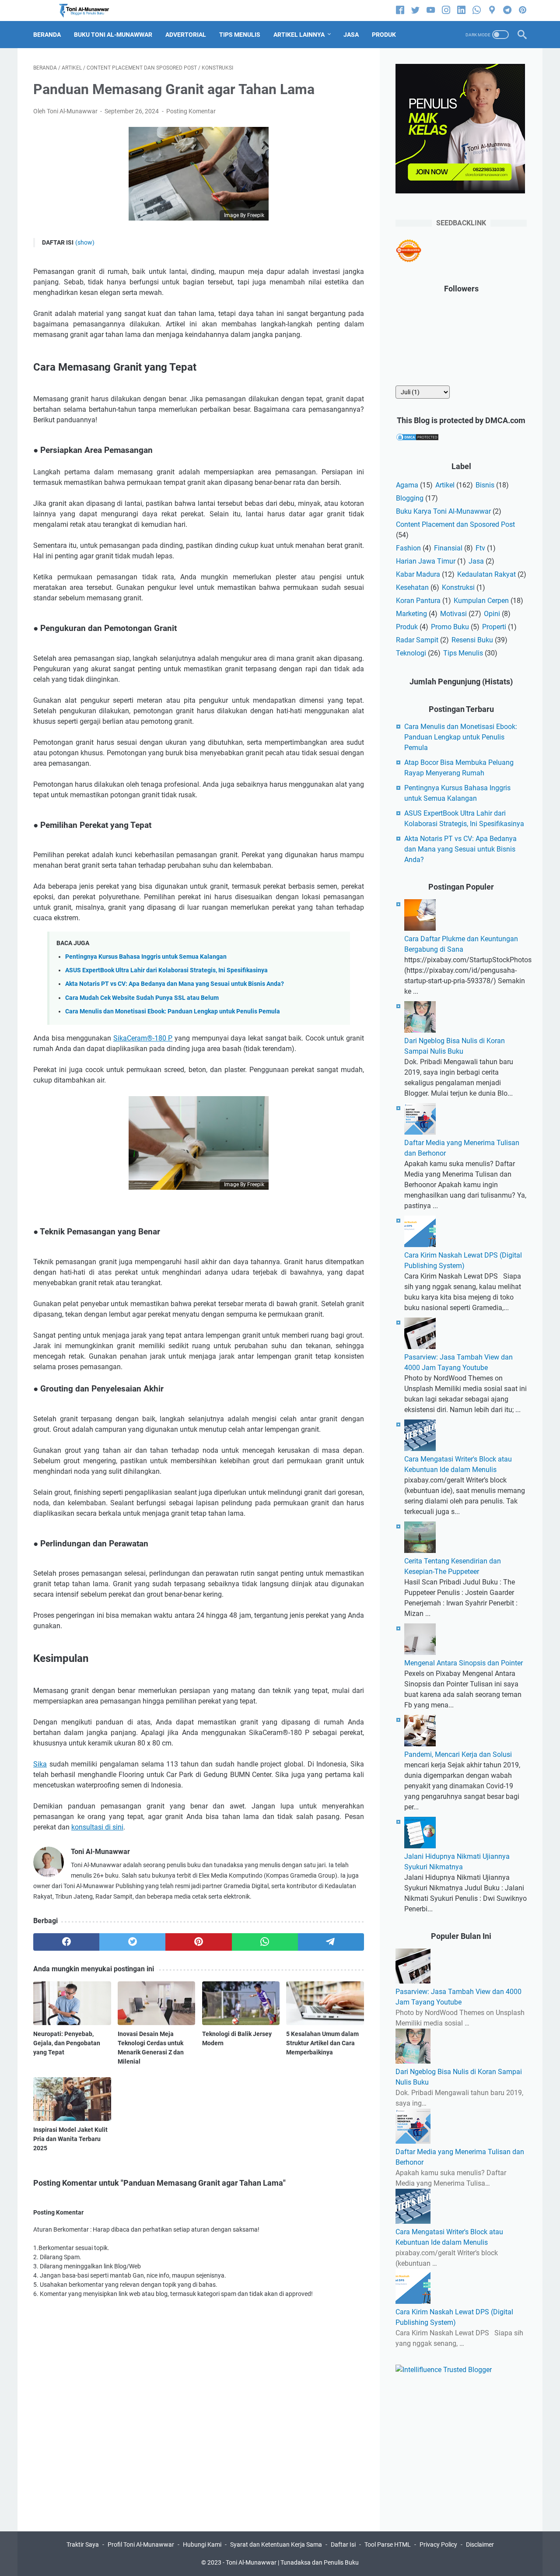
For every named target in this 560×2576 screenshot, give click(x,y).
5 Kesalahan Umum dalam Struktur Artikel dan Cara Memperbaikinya (322, 2043)
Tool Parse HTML (388, 2544)
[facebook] (400, 11)
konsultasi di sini (97, 1827)
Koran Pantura (418, 601)
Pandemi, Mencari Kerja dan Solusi (458, 1754)
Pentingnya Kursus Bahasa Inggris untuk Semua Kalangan (146, 957)
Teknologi (411, 653)
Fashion (408, 548)
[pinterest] (523, 11)
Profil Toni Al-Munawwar (141, 2544)
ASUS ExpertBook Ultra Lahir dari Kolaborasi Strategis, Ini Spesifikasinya (166, 970)
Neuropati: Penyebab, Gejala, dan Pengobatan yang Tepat (67, 2043)
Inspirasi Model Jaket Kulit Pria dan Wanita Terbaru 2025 (70, 2139)
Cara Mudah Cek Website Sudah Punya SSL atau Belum (142, 998)
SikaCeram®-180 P (143, 1038)
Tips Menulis (463, 653)
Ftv (480, 548)
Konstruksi (458, 587)
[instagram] (446, 11)
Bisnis (485, 485)
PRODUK (384, 35)
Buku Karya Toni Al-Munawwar (443, 511)
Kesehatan (412, 587)
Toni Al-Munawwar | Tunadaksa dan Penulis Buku (292, 2562)
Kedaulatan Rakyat (486, 574)
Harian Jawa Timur (426, 561)
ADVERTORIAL (186, 35)
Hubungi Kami (202, 2544)
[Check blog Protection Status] (417, 439)
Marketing (411, 614)
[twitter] (415, 11)
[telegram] (507, 11)
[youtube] (431, 11)
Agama (407, 485)
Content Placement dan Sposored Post (455, 524)
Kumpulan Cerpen (481, 601)
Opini (492, 614)
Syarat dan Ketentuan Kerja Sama (276, 2544)
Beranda (47, 35)
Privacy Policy (438, 2544)
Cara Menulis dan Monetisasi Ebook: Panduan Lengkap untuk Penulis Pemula (173, 1011)
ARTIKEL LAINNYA (299, 35)
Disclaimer (480, 2544)
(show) (85, 242)
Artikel (445, 485)
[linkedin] (461, 11)
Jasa (476, 561)
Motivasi (453, 614)
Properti (494, 627)
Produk (407, 627)
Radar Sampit (417, 640)
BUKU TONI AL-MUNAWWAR (113, 35)
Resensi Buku (472, 640)
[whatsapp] (477, 11)
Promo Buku (450, 627)
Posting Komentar (191, 111)
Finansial (448, 548)
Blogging (410, 498)
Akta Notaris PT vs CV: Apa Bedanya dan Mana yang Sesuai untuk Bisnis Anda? (175, 984)
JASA (351, 35)
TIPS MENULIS (240, 35)
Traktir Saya (83, 2544)
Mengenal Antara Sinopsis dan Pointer (464, 1663)
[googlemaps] (492, 11)
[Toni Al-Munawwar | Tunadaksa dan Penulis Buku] (89, 11)
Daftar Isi (343, 2544)
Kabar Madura (418, 574)
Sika (40, 1764)
